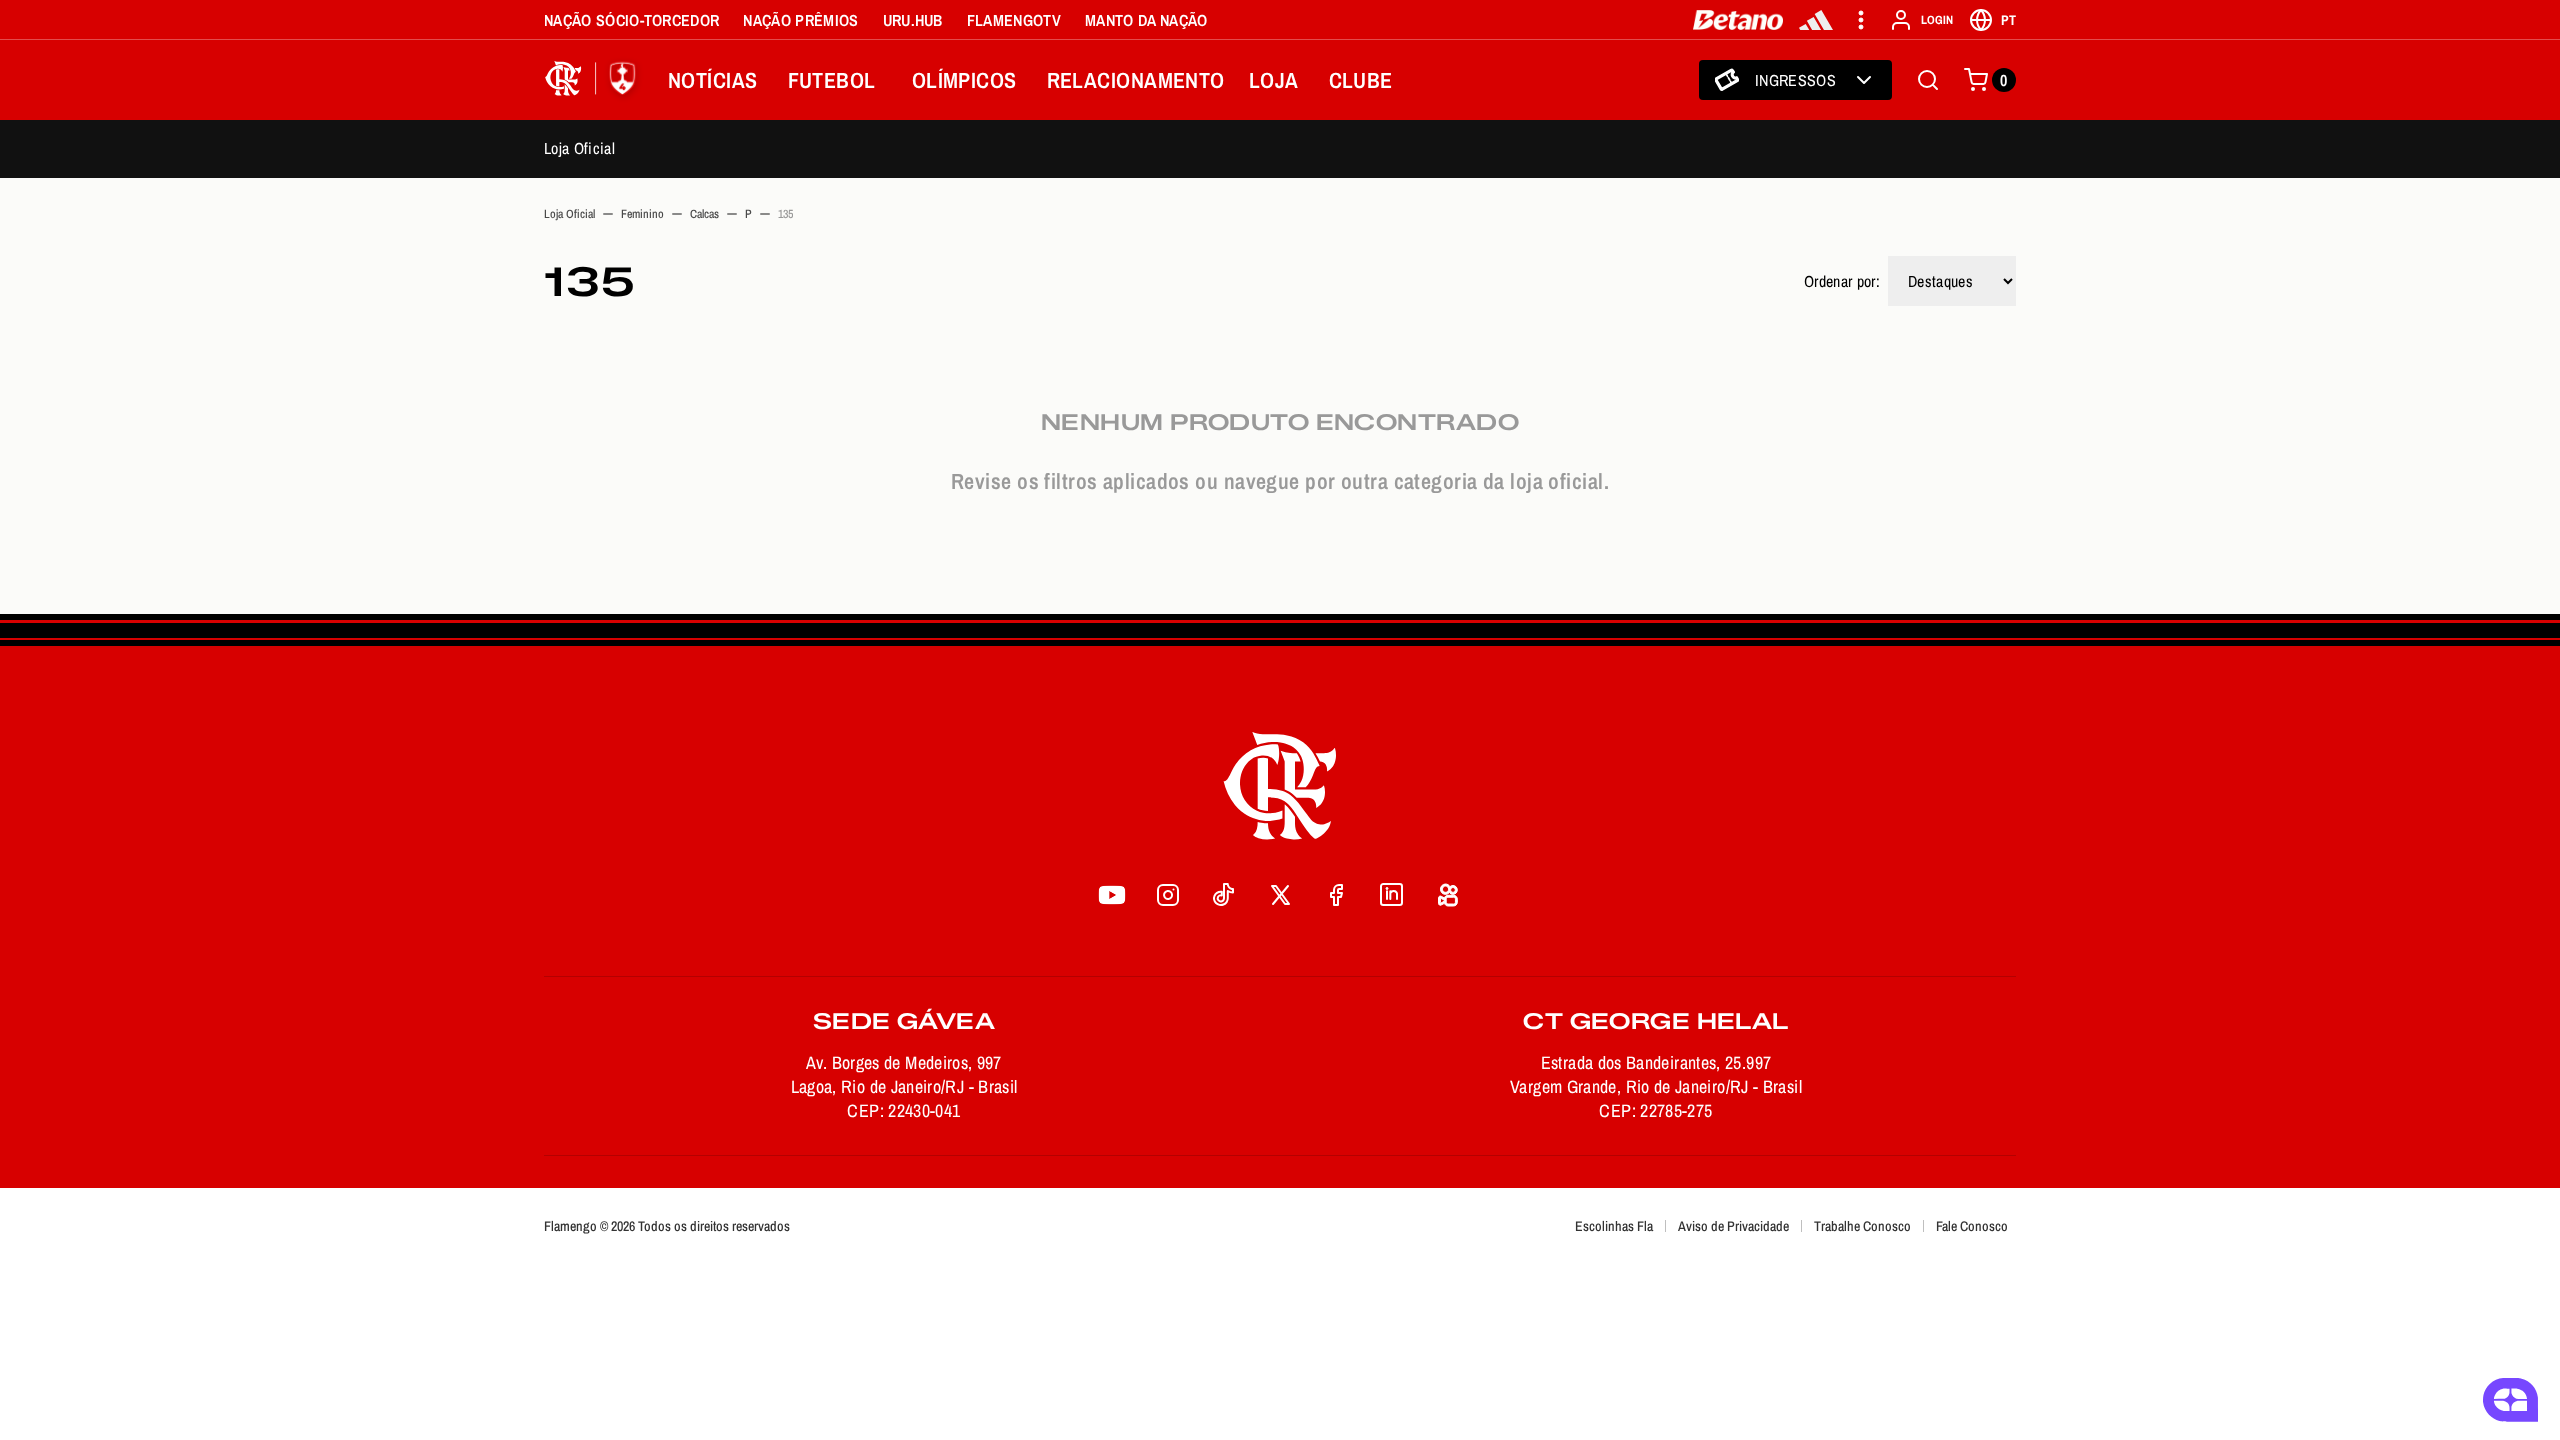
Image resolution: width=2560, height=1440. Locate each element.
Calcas (704, 214)
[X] (1280, 895)
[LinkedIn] (1392, 895)
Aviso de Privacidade (1733, 1226)
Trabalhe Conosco (1862, 1226)
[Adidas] (1816, 20)
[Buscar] (1928, 80)
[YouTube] (1112, 895)
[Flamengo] (594, 80)
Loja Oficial (579, 148)
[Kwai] (1448, 895)
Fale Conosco (1972, 1226)
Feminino (642, 214)
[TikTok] (1224, 895)
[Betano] (1738, 20)
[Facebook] (1336, 895)
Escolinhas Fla (1614, 1226)
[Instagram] (1168, 895)
